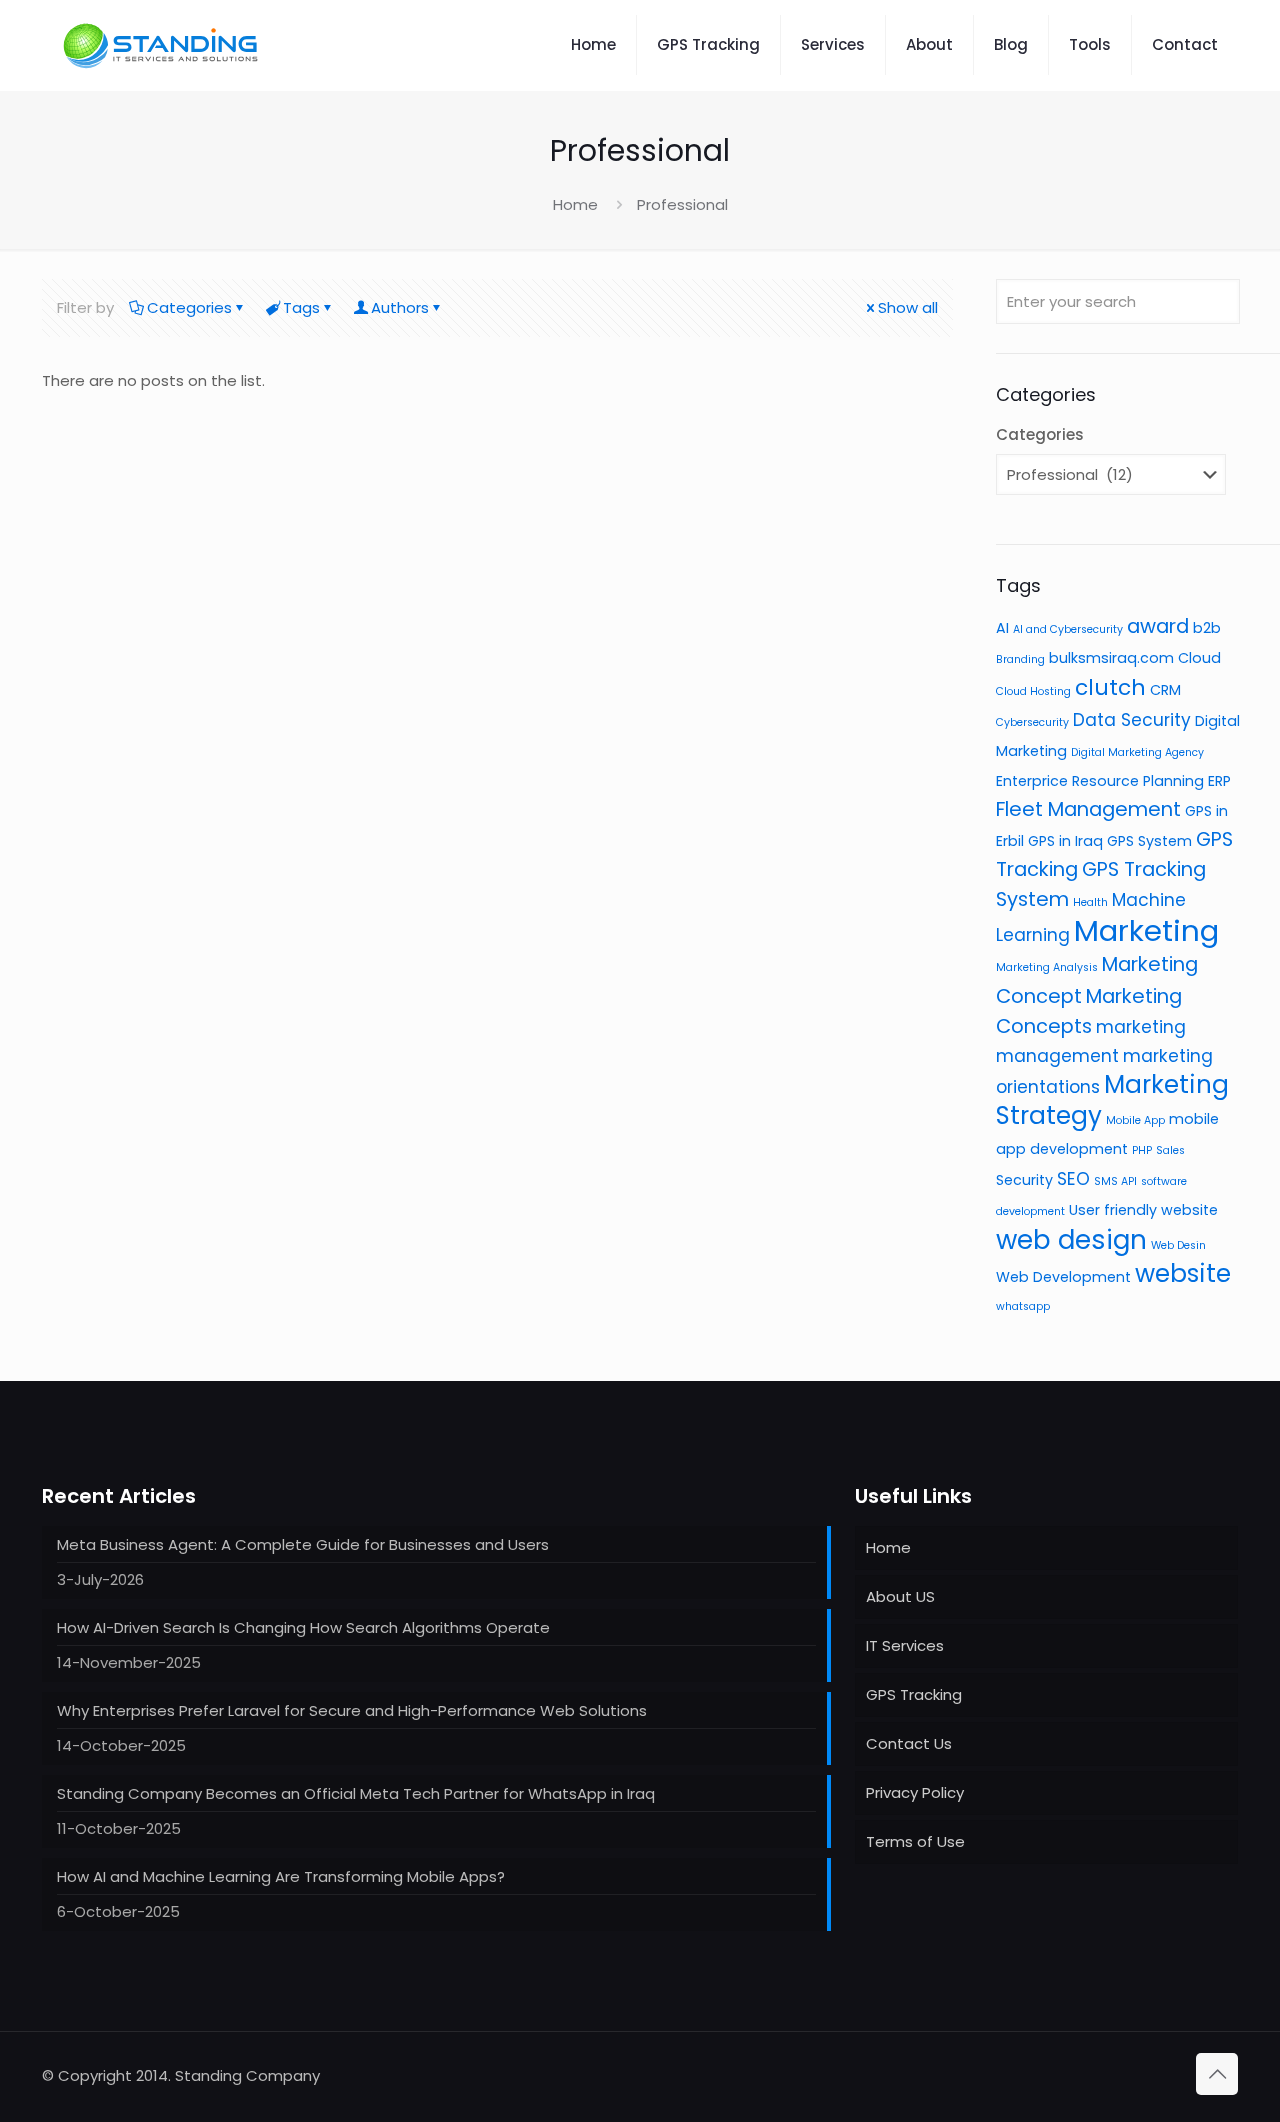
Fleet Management (1088, 809)
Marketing (1146, 930)
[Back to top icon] (1217, 2074)
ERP (1219, 781)
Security (1024, 1180)
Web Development (1063, 1277)
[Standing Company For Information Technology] (162, 45)
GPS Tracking (914, 1694)
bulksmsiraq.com (1111, 658)
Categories (189, 307)
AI (1002, 628)
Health (1090, 902)
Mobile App (1135, 1120)
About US (900, 1596)
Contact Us (909, 1743)
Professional (682, 204)
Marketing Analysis (1047, 967)
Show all (908, 307)
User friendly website (1143, 1210)
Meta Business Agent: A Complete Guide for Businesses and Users (303, 1544)
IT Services (905, 1645)
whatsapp (1023, 1306)
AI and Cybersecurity (1068, 629)
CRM (1165, 690)
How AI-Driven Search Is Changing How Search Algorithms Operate (303, 1627)
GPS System (1149, 841)
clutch (1110, 687)
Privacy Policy (915, 1792)
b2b (1207, 628)
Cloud (1199, 658)
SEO (1073, 1179)
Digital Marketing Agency (1137, 752)
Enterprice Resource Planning (1100, 781)
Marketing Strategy (1112, 1100)
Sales (1170, 1150)
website (1183, 1273)
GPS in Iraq (1065, 841)
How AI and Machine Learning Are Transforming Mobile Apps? (281, 1876)
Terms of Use (915, 1841)
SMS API (1115, 1181)
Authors (400, 307)
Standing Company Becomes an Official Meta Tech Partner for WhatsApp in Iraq (356, 1793)
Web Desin (1178, 1245)
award (1158, 626)
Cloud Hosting (1033, 691)
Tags (301, 307)
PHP (1142, 1150)
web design (1071, 1240)
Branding (1020, 659)
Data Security (1132, 720)
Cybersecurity (1032, 722)
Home (575, 204)
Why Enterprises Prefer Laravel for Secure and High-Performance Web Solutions (352, 1710)
